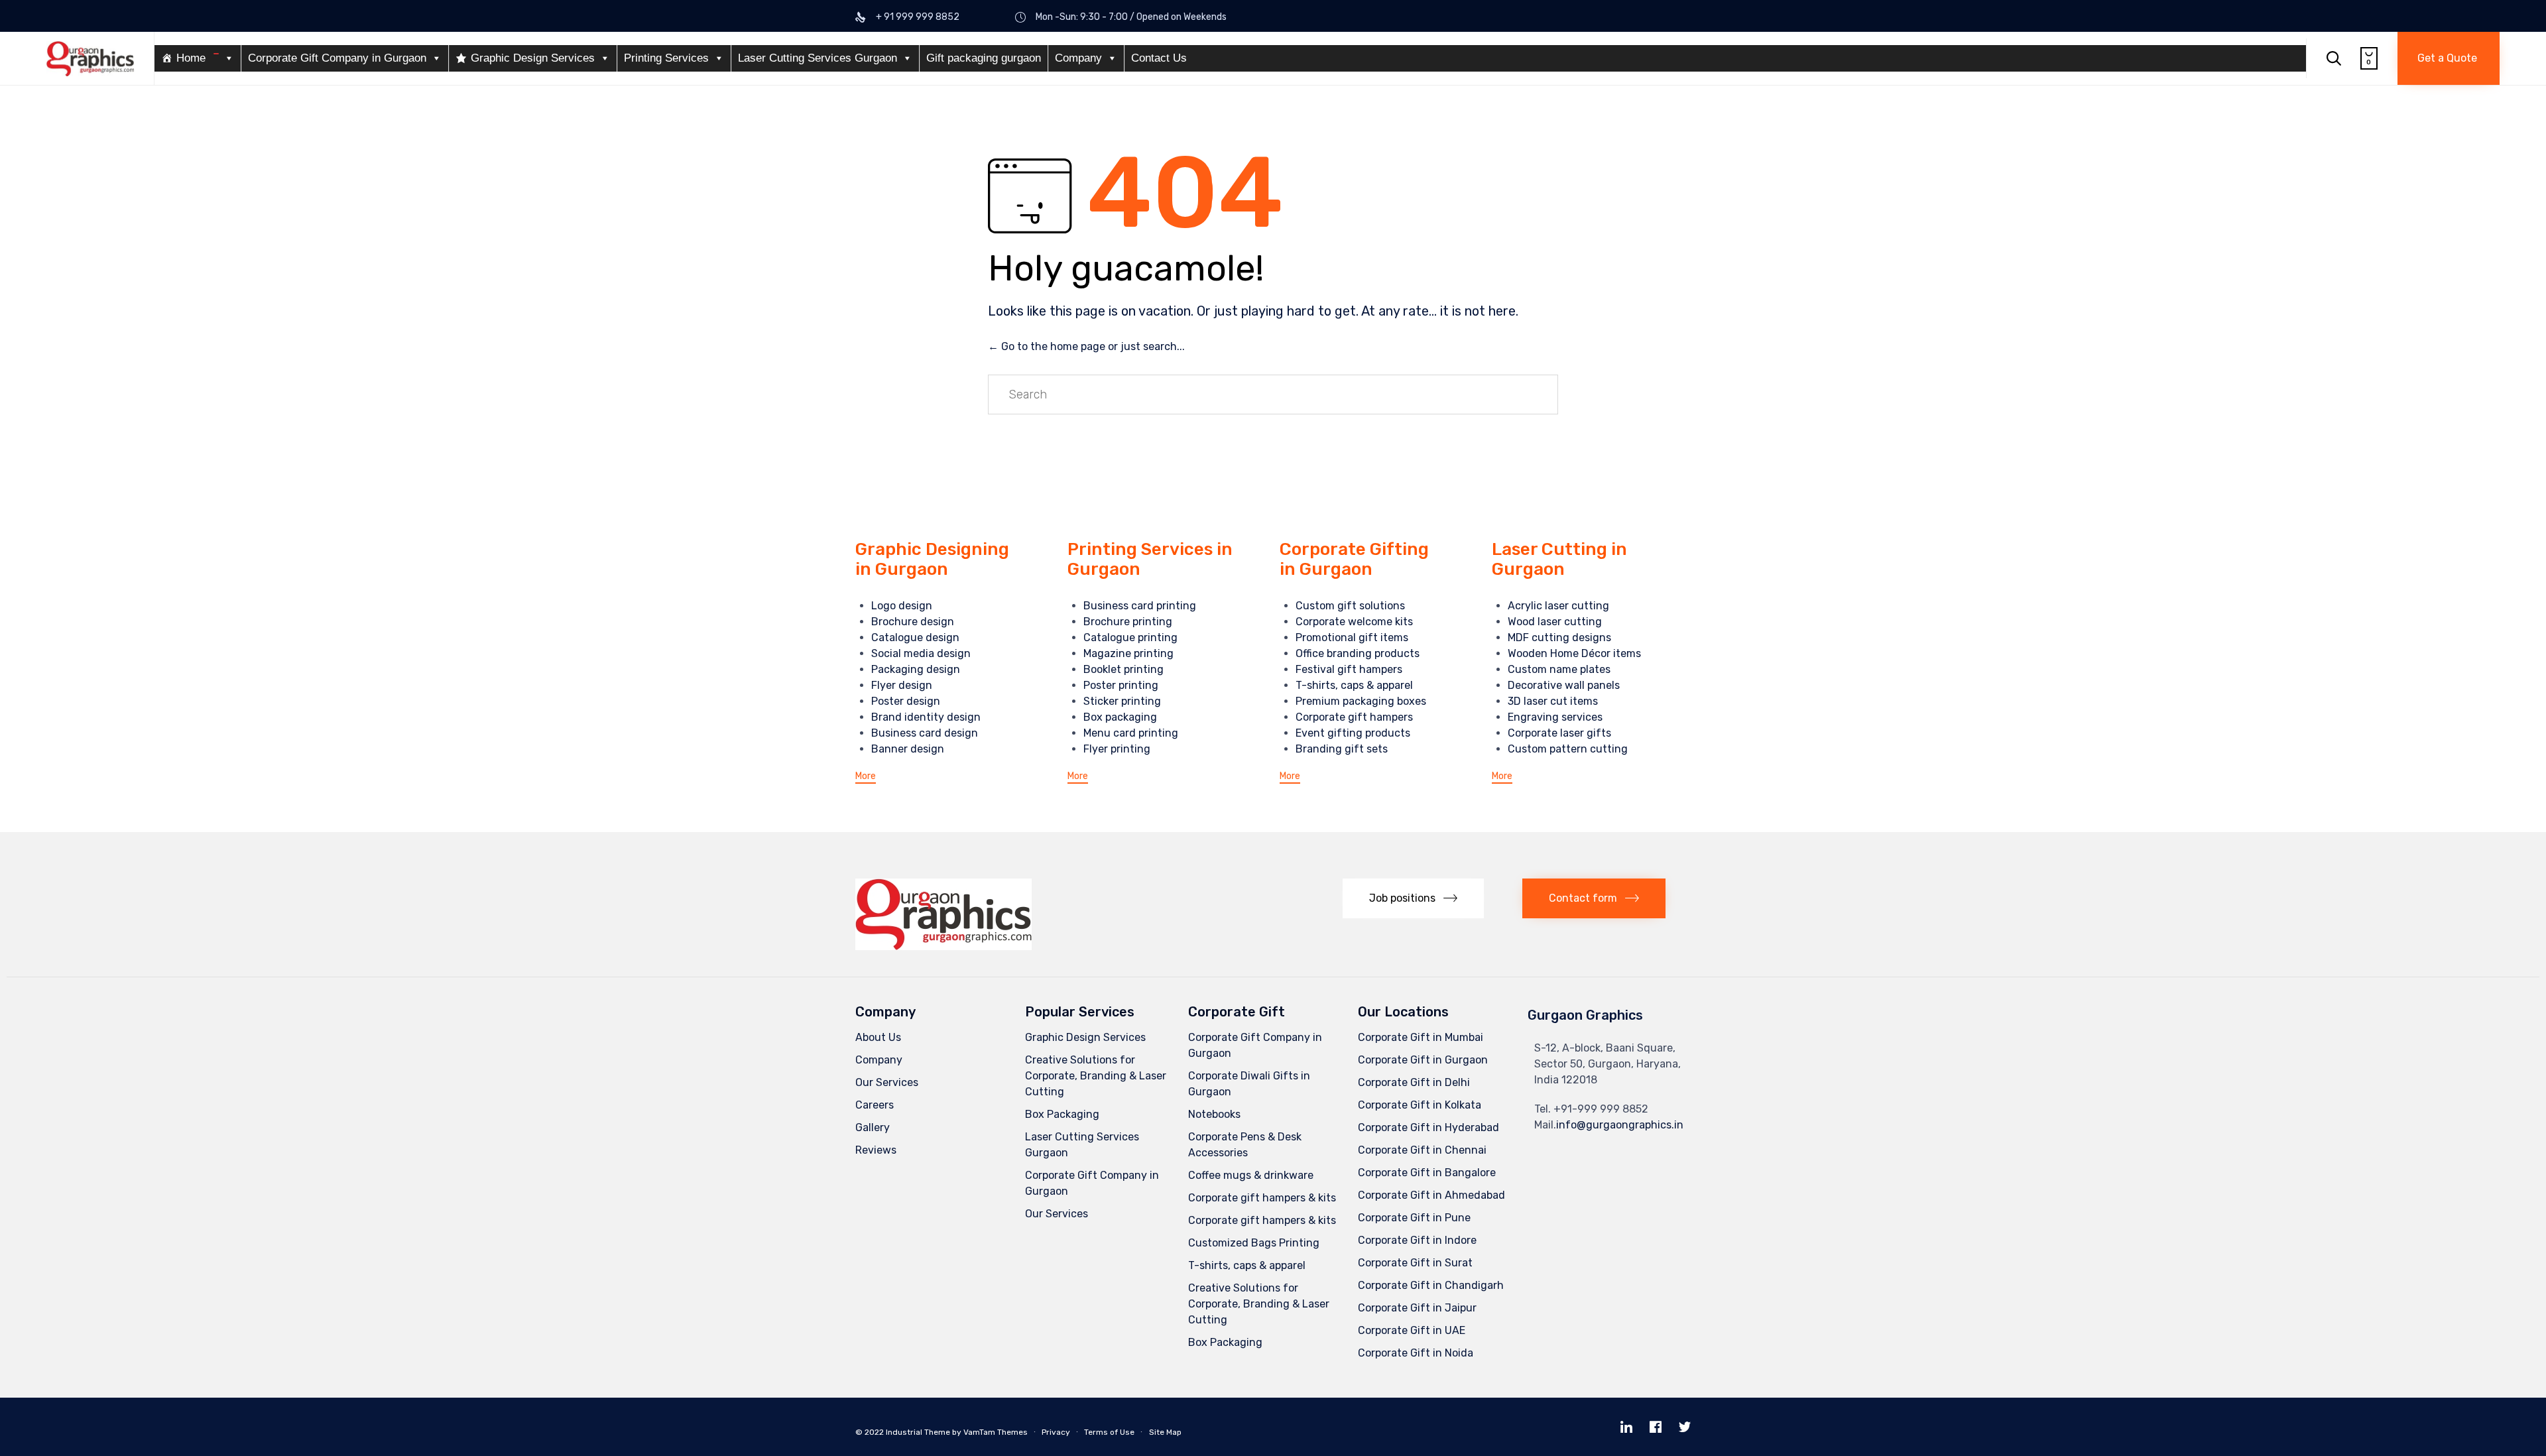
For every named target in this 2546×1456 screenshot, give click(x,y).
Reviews (876, 1150)
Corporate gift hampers (1354, 717)
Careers (875, 1105)
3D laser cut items (1553, 701)
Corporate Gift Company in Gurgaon (337, 58)
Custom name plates (1559, 669)
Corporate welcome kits (1354, 622)
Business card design (925, 733)
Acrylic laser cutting (1558, 606)
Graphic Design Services (533, 58)
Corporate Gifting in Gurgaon (1354, 559)
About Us (878, 1037)
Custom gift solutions (1350, 606)
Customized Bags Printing (1254, 1243)
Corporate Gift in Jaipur (1417, 1308)
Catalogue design (915, 637)
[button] (2449, 58)
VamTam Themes (996, 1432)
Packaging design (916, 669)
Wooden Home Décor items (1574, 653)
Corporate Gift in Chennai (1422, 1150)
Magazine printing (1128, 653)
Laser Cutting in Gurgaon (1559, 559)
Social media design (921, 653)
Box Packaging (1062, 1114)
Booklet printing (1123, 669)
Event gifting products (1353, 733)
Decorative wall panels (1564, 685)
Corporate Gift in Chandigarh (1431, 1285)
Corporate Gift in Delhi (1414, 1082)
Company (1078, 58)
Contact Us (1159, 58)
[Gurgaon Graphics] (90, 59)
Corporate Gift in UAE (1412, 1330)
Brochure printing (1128, 622)
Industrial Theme (918, 1432)
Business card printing (1140, 606)
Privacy (1056, 1432)
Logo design (902, 606)
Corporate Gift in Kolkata (1420, 1105)
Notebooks (1214, 1114)
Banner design (908, 749)
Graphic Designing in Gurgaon (932, 559)
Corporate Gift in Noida (1416, 1353)
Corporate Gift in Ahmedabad (1431, 1195)
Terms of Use (1109, 1432)
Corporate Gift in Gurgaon (1423, 1060)
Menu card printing (1131, 733)
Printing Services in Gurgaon (1150, 559)
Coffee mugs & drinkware (1251, 1175)
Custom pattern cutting (1568, 749)
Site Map (1165, 1432)
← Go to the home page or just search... (1086, 346)
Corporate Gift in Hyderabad (1428, 1127)
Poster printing (1121, 685)
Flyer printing (1117, 749)
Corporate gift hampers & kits (1262, 1198)
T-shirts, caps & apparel (1354, 685)
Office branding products (1358, 653)
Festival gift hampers (1349, 669)
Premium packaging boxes (1361, 701)
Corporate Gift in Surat (1415, 1263)
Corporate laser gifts (1559, 733)
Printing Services (666, 58)
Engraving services (1555, 717)
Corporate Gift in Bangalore (1427, 1173)
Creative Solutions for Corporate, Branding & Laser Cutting (1096, 1076)
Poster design (906, 701)
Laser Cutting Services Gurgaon (818, 58)
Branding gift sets (1342, 749)
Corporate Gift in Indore (1417, 1240)
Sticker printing (1122, 701)
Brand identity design (926, 717)
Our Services (887, 1082)
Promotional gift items (1352, 637)
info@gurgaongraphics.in (1620, 1125)
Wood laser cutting (1555, 622)
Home (191, 58)
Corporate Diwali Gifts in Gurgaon (1249, 1084)
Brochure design (913, 622)
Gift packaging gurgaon (984, 58)
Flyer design (902, 685)
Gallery (873, 1127)
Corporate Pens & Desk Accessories (1245, 1145)
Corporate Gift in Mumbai (1421, 1037)
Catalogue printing (1130, 637)
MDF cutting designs (1559, 637)
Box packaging (1120, 717)
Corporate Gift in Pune (1414, 1218)
